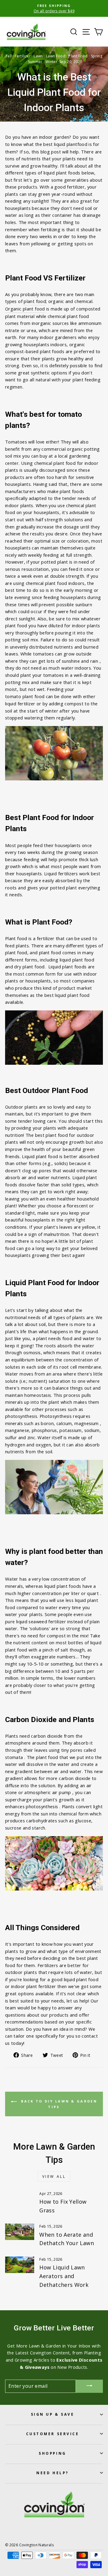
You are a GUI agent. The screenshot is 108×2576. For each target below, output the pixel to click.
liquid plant (66, 144)
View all (54, 2176)
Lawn (38, 56)
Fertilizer (23, 56)
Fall (9, 56)
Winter (51, 62)
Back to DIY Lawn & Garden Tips (58, 2104)
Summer (35, 62)
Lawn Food (56, 56)
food (82, 144)
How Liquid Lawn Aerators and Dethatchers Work (64, 2276)
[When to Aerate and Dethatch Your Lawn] (20, 2232)
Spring (97, 56)
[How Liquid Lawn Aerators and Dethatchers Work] (20, 2265)
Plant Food (78, 56)
